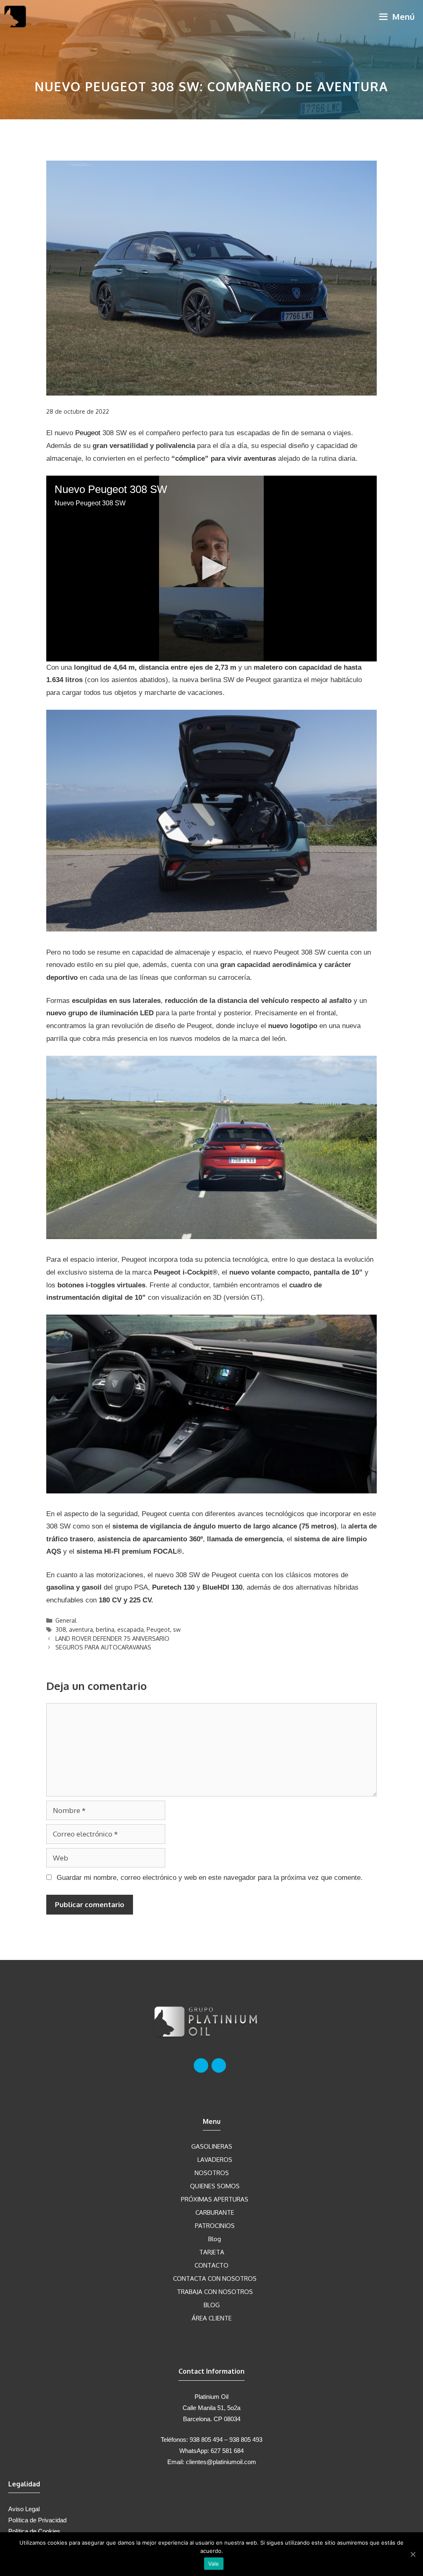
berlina (105, 1629)
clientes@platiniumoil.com (221, 2462)
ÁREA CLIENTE (212, 2318)
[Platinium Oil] (15, 17)
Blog (215, 2239)
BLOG (212, 2305)
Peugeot (88, 433)
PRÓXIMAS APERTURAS (215, 2199)
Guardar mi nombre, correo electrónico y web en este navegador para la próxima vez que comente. (210, 1878)
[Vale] (413, 2554)
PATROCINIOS (215, 2226)
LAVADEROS (215, 2160)
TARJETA (212, 2252)
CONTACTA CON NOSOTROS (215, 2279)
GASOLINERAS (212, 2146)
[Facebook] (201, 2065)
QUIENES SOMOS (215, 2186)
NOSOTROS (212, 2173)
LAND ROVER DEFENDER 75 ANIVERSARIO (112, 1638)
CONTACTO (211, 2265)
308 (61, 1629)
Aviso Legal (24, 2509)
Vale (214, 2564)
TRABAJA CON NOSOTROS (215, 2292)
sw (177, 1629)
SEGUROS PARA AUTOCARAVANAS (103, 1647)
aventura (81, 1629)
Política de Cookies (34, 2531)
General (66, 1620)
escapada (131, 1629)
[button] (211, 568)
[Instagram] (219, 2065)
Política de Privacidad (37, 2520)
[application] (211, 569)
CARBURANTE (215, 2212)
